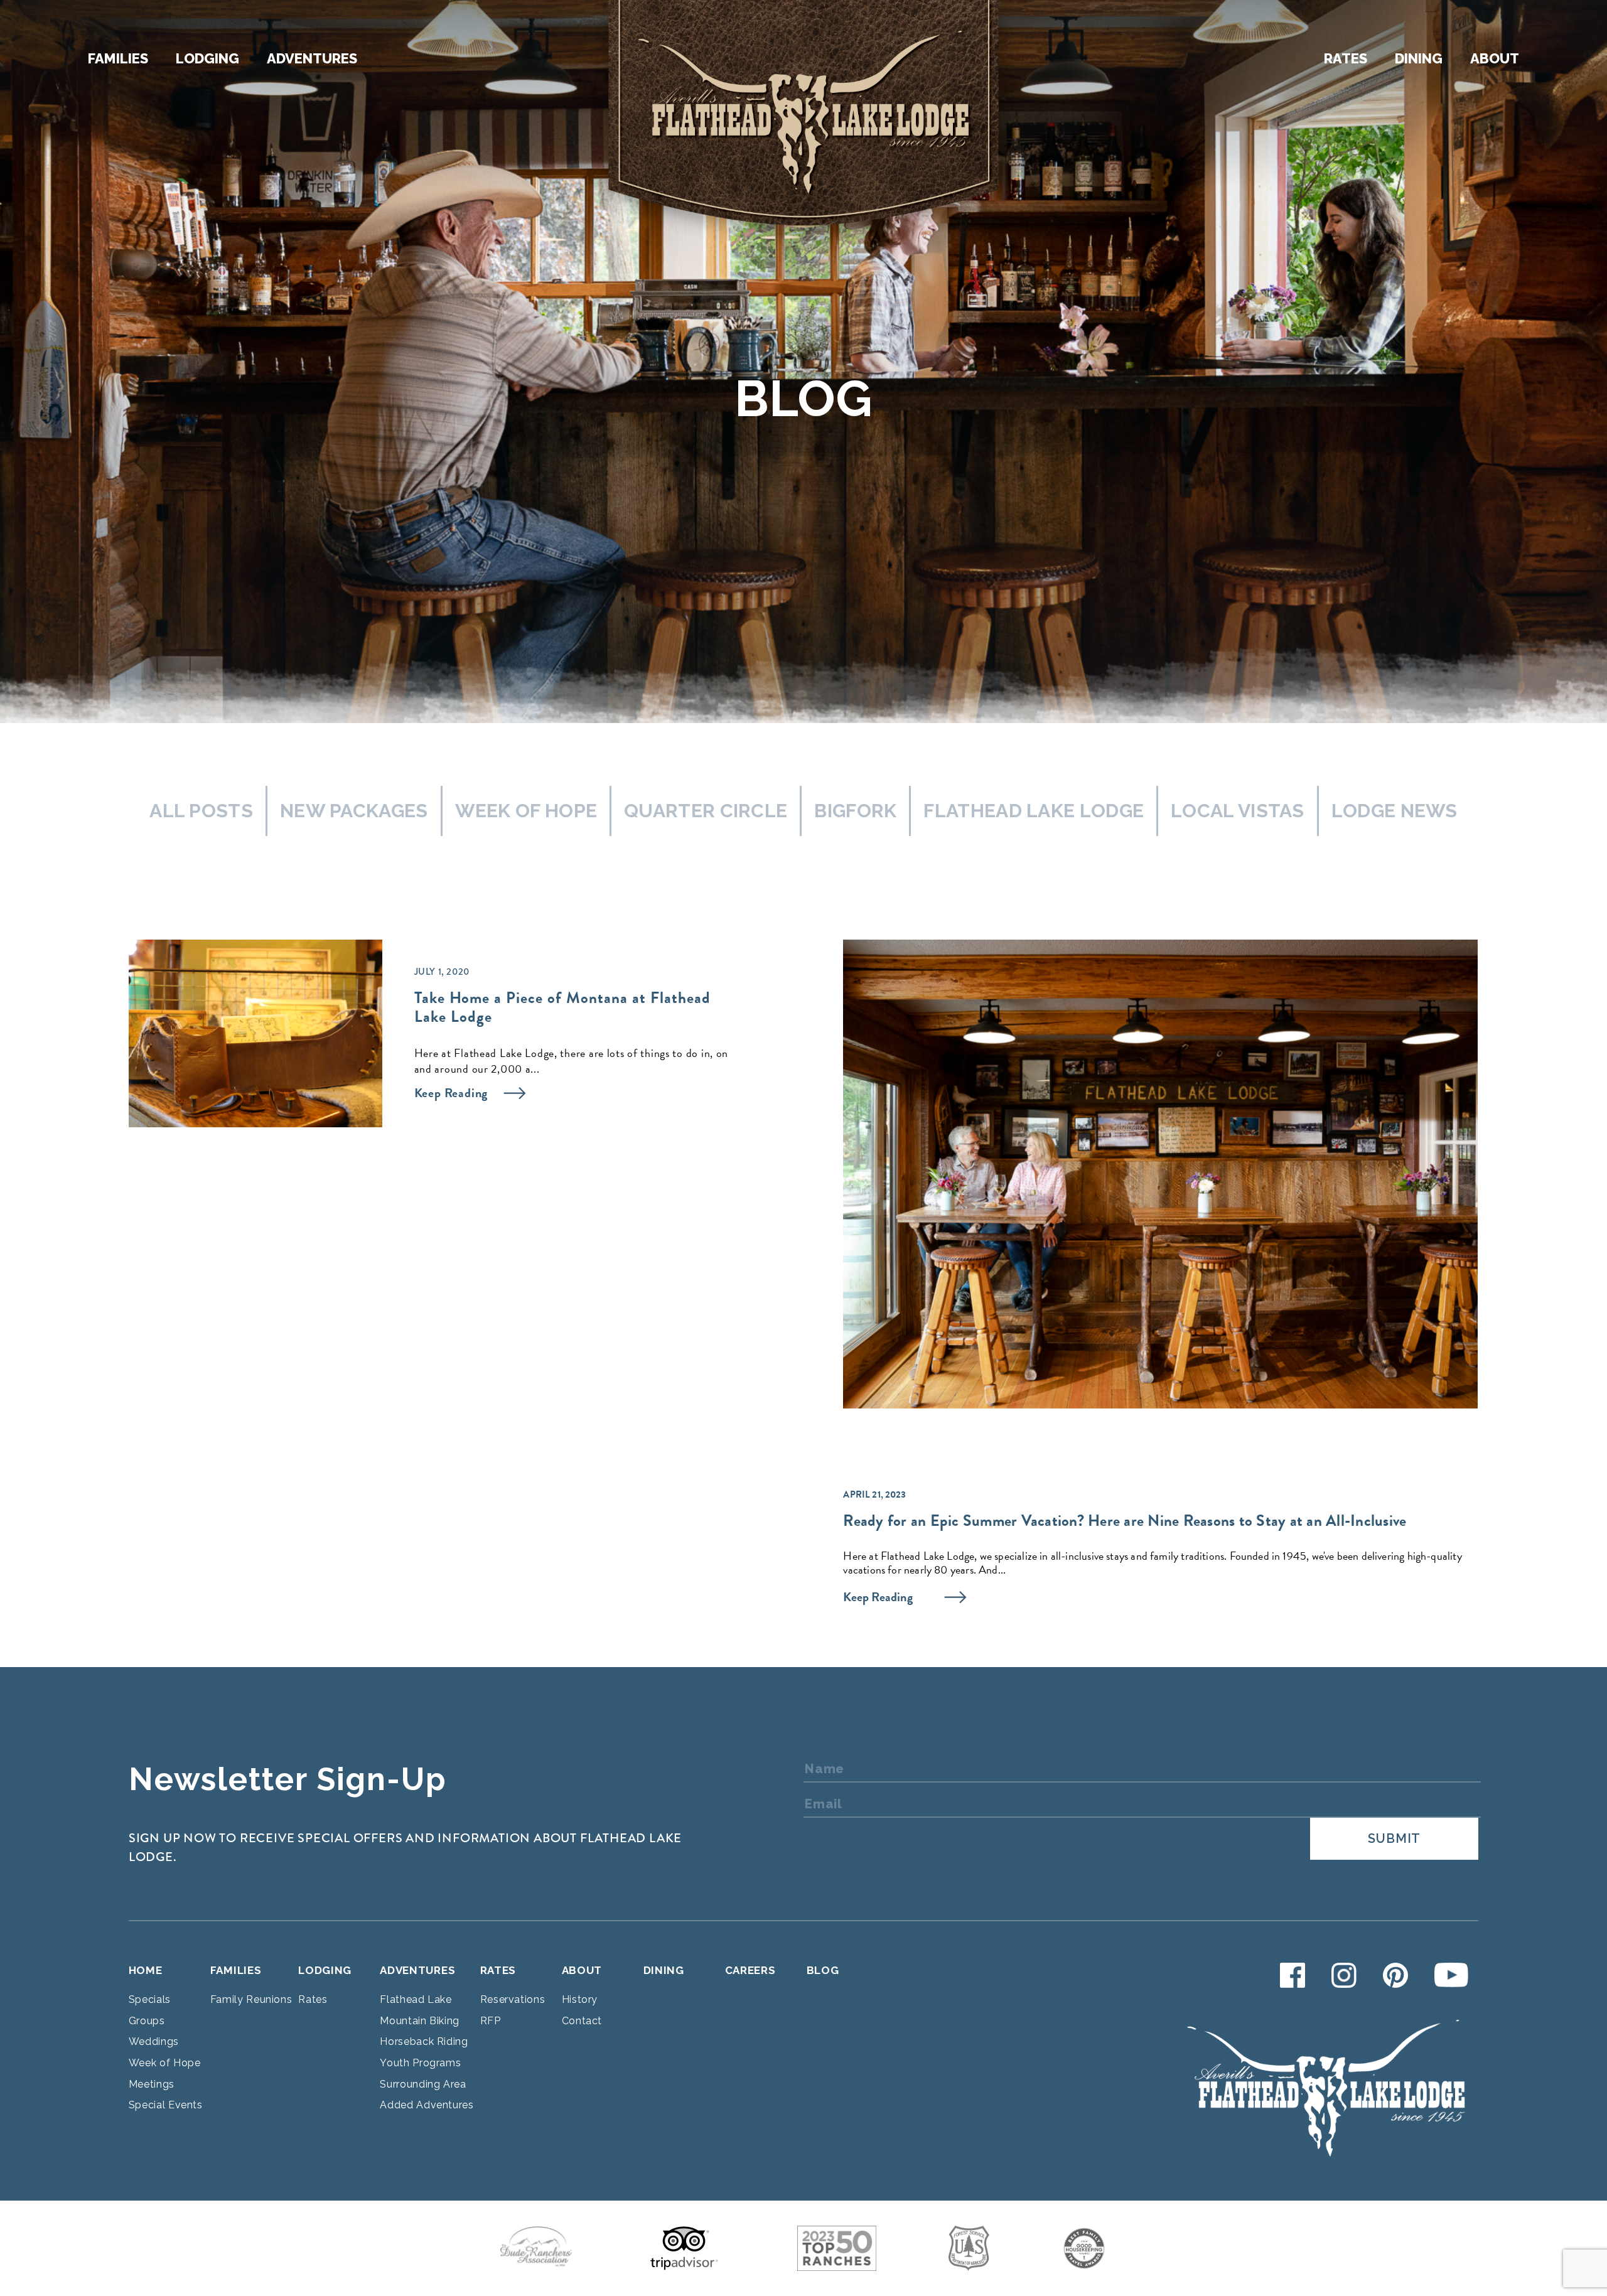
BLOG (823, 1970)
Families (118, 58)
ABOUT (582, 1970)
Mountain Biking (420, 2021)
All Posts (201, 811)
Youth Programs (420, 2063)
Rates (1346, 58)
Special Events (166, 2105)
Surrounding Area (423, 2084)
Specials (150, 1999)
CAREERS (750, 1970)
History (580, 1999)
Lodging (207, 58)
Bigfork (855, 811)
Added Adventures (427, 2105)
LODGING (325, 1970)
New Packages (354, 811)
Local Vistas (1238, 811)
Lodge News (1395, 811)
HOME (146, 1970)
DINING (664, 1970)
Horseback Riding (424, 2041)
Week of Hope (526, 811)
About (1495, 58)
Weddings (154, 2041)
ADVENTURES (417, 1970)
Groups (147, 2021)
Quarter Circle (706, 811)
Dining (1419, 58)
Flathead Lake (416, 1999)
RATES (498, 1970)
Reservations (513, 1999)
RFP (491, 2021)
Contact (582, 2021)
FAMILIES (236, 1970)
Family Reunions (251, 1999)
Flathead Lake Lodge (1034, 811)
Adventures (312, 58)
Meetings (152, 2084)
